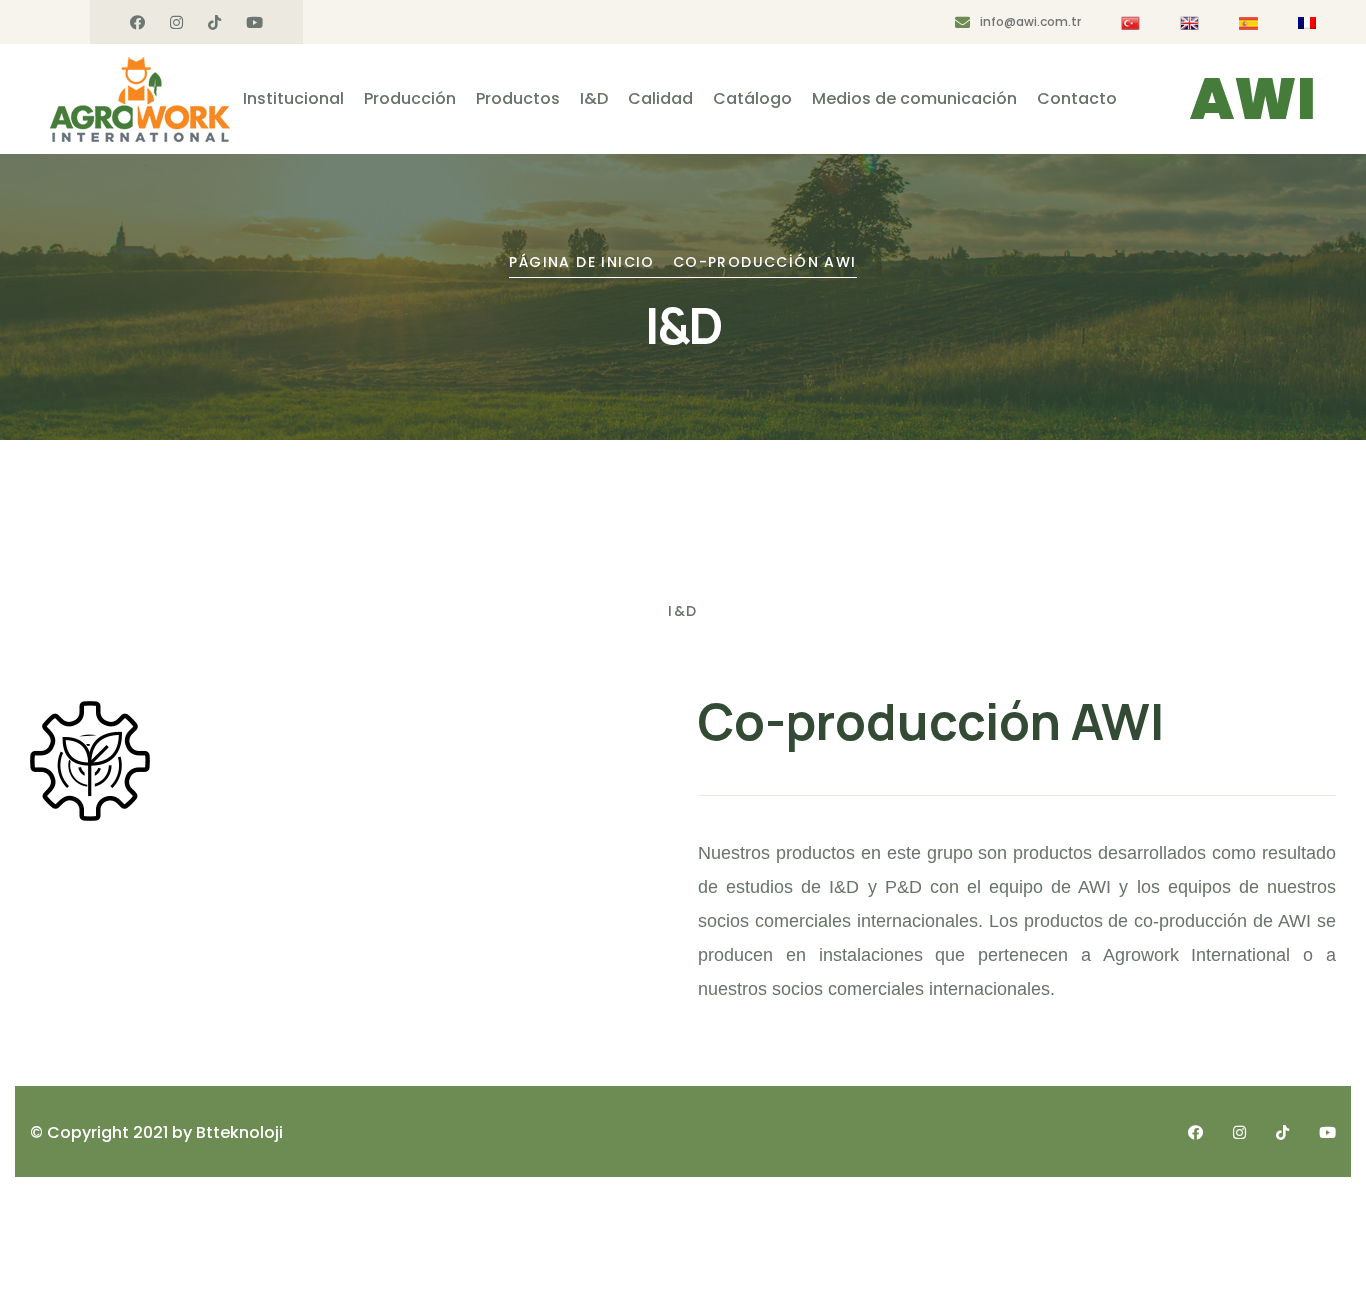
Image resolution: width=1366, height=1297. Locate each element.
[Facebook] (137, 23)
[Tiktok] (214, 23)
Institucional (293, 98)
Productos (518, 98)
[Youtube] (254, 23)
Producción (410, 98)
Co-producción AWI (765, 262)
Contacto (1077, 98)
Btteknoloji (239, 1132)
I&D (594, 98)
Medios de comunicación (914, 98)
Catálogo (752, 98)
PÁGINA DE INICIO (581, 262)
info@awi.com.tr (1030, 21)
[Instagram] (176, 23)
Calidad (660, 98)
